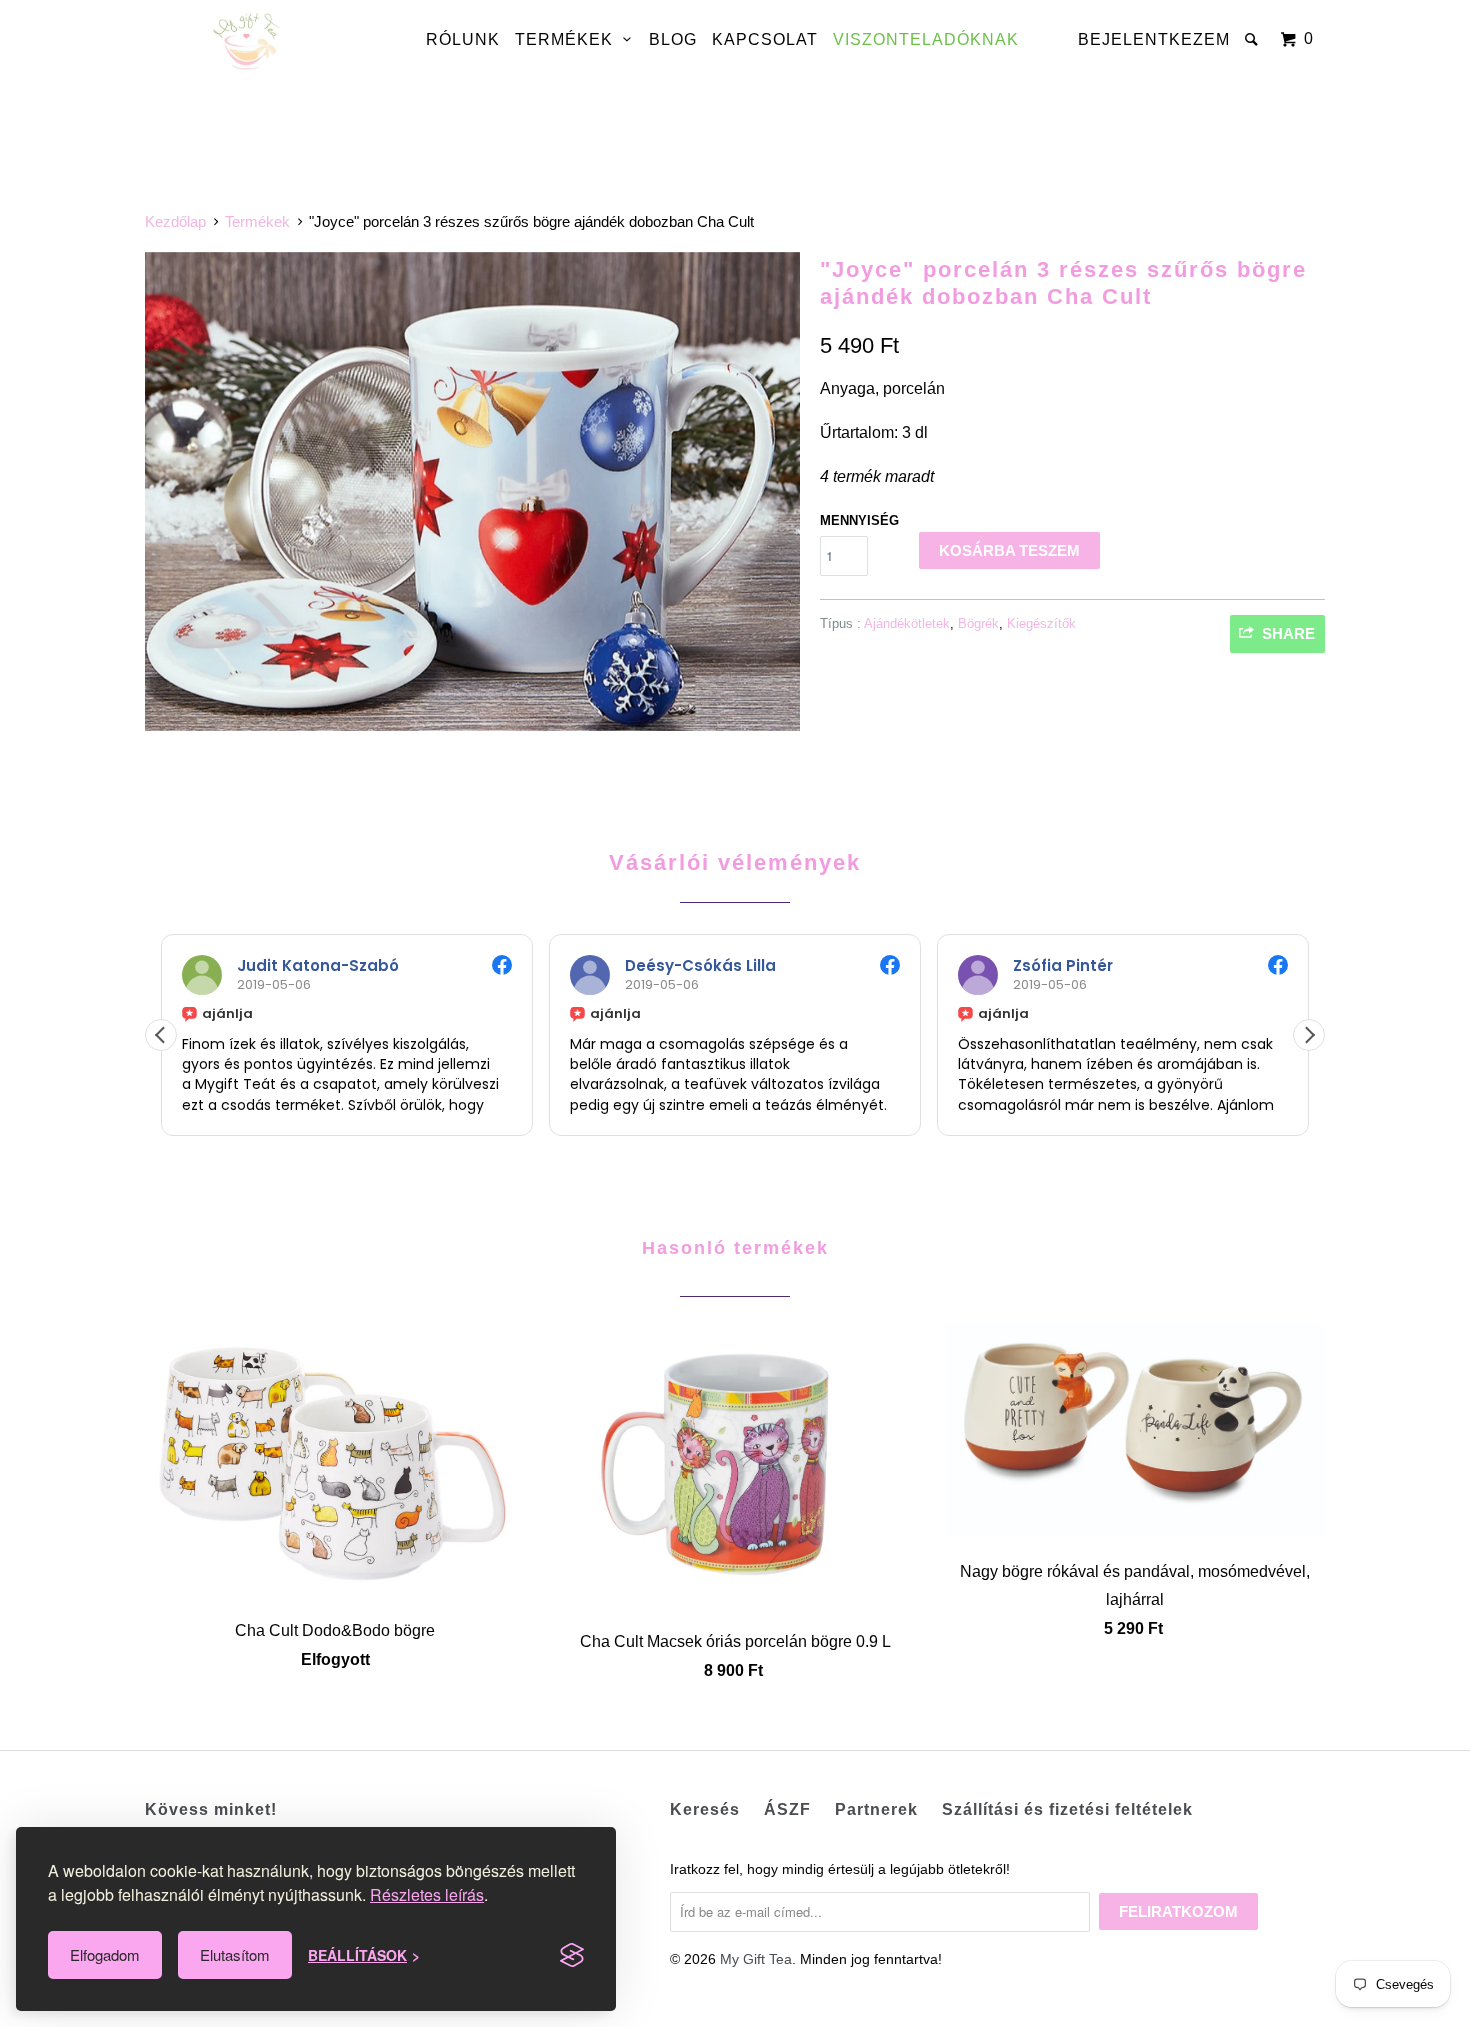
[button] (1309, 1035)
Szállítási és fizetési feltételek (1067, 1809)
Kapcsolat (765, 39)
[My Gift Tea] (247, 42)
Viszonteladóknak (926, 39)
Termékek (569, 39)
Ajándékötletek (907, 623)
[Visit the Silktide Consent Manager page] (572, 1955)
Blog (673, 39)
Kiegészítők (1041, 623)
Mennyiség (859, 520)
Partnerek (876, 1809)
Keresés (705, 1809)
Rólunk (463, 39)
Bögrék (978, 623)
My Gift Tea (756, 1959)
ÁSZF (787, 1809)
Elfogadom (105, 1954)
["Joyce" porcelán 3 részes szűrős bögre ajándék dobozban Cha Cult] (472, 491)
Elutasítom (235, 1954)
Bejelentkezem (1154, 39)
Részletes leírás (427, 1894)
